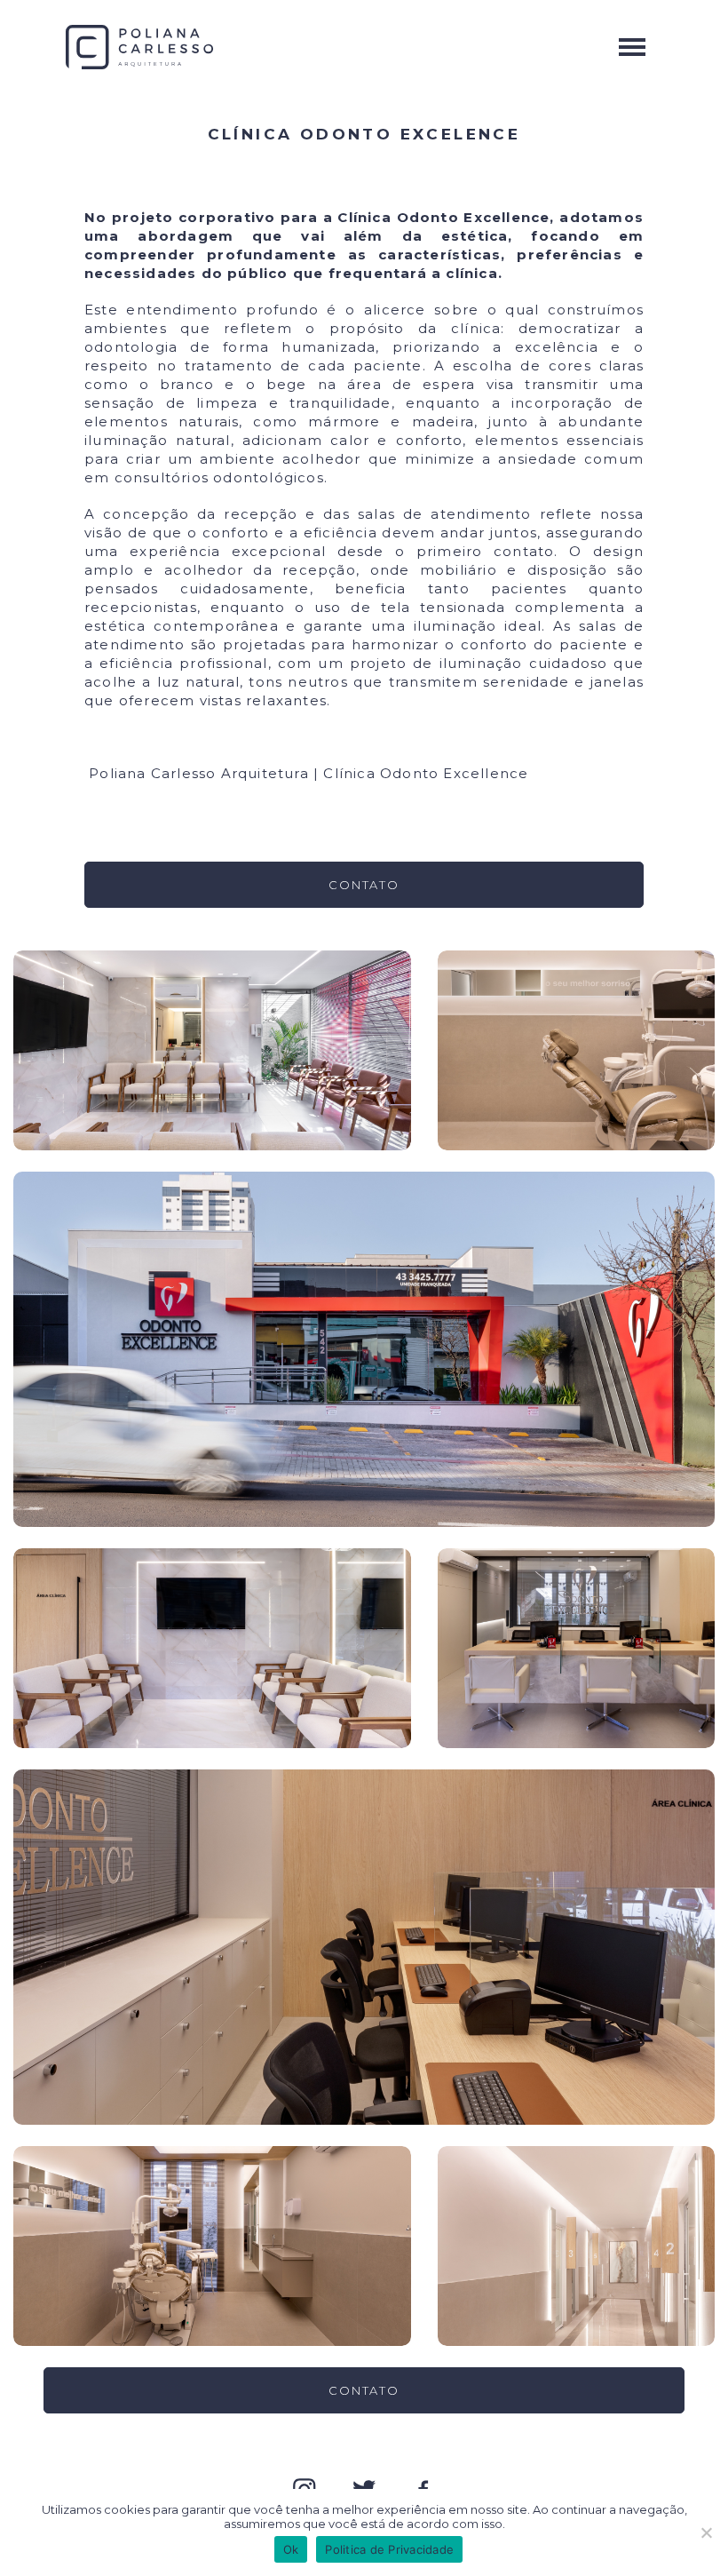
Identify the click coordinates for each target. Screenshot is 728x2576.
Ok (291, 2549)
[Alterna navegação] (632, 47)
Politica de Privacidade (389, 2549)
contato (364, 885)
